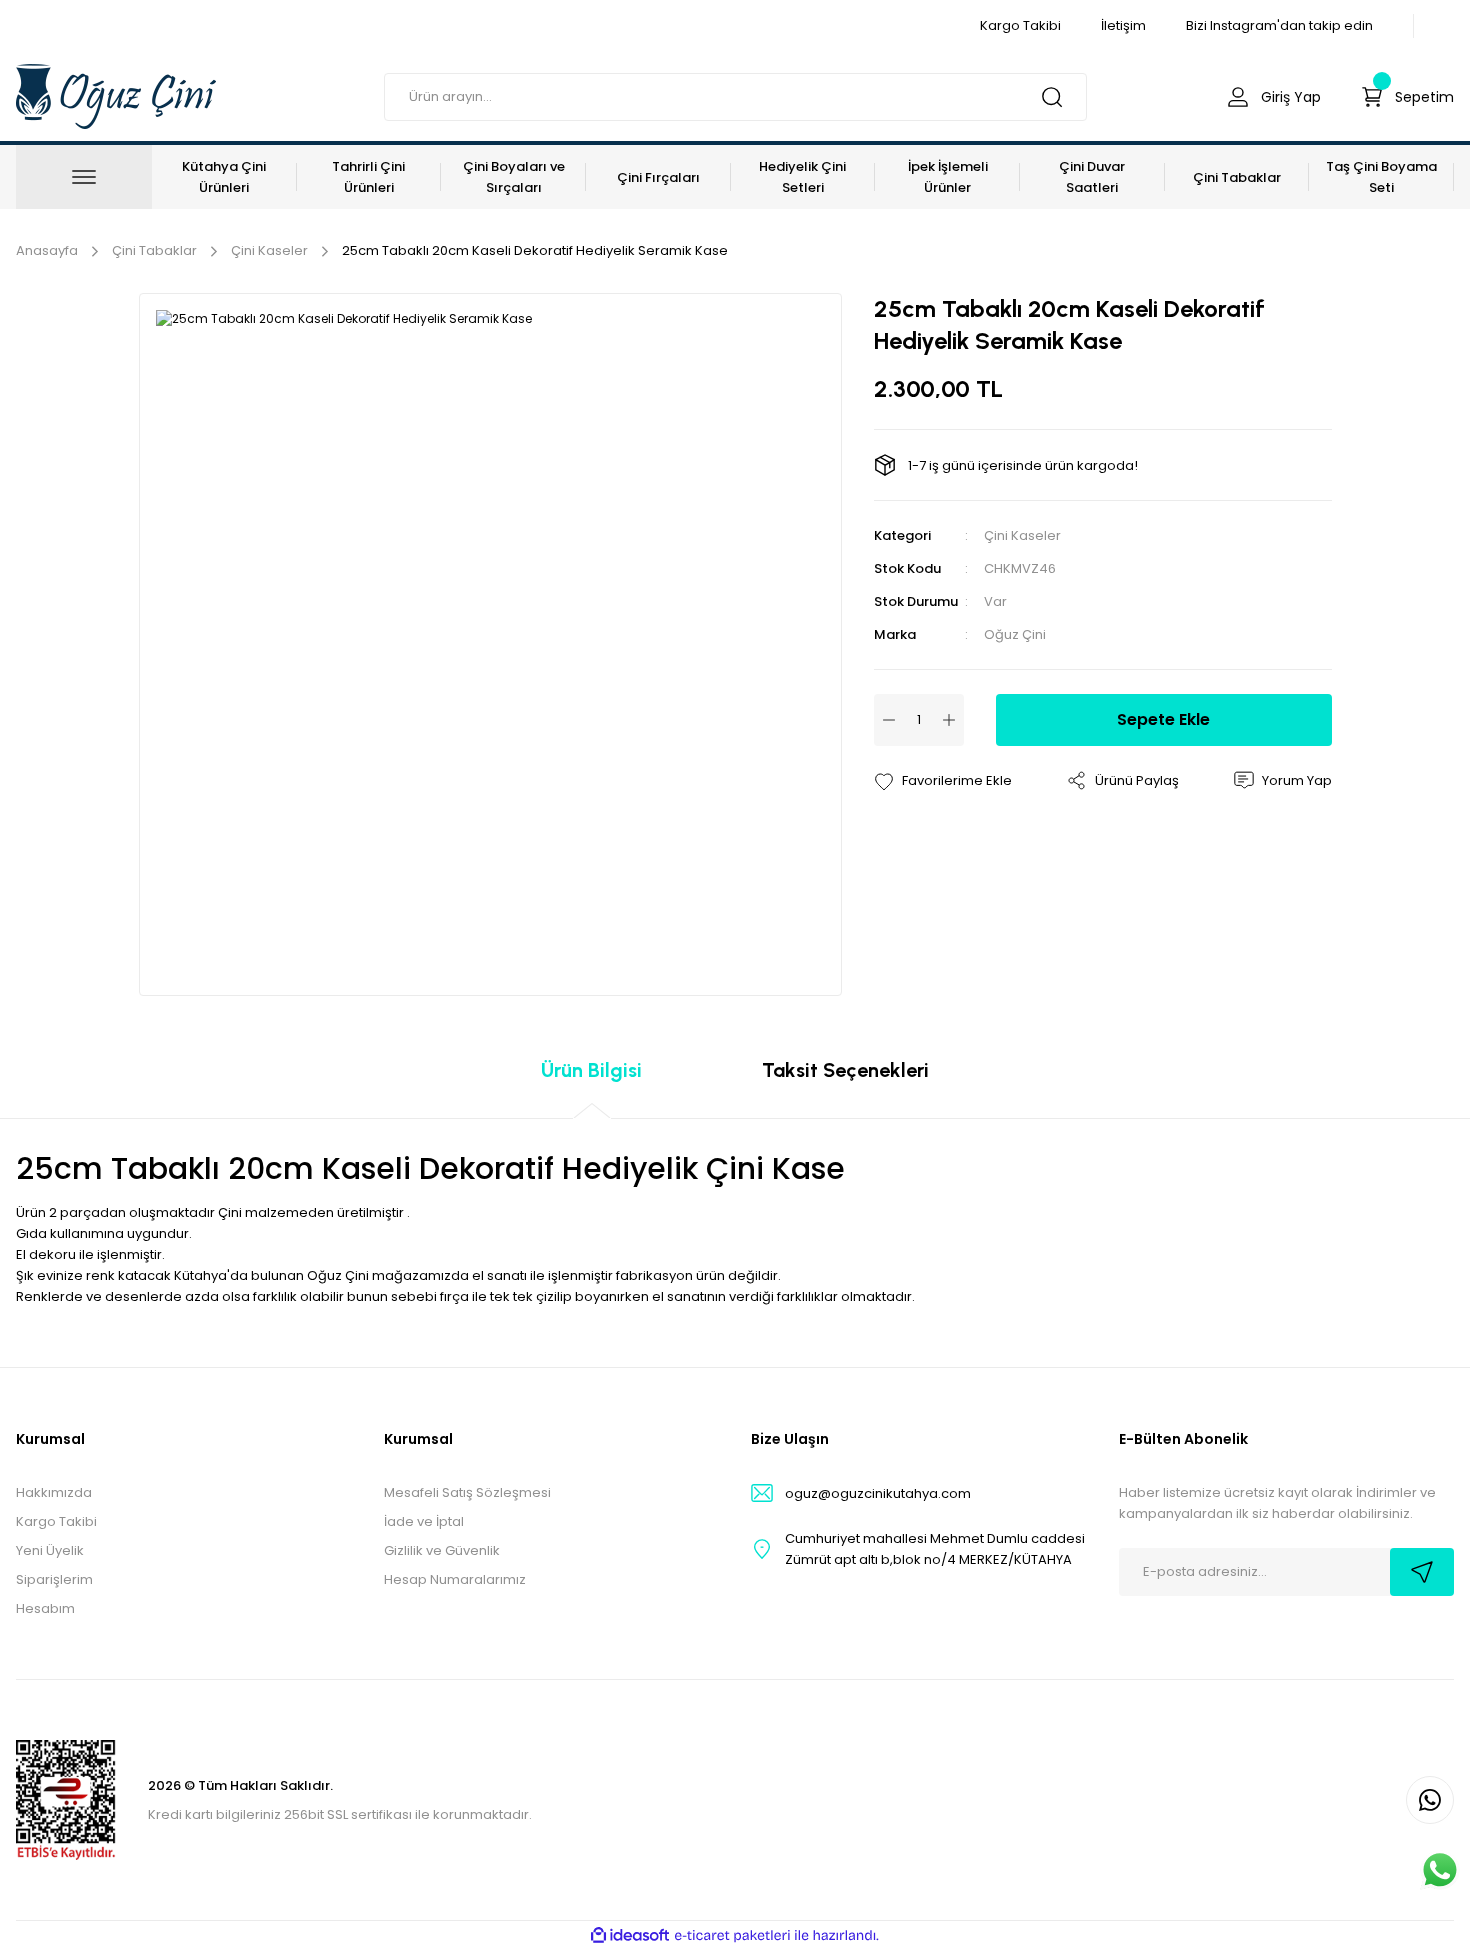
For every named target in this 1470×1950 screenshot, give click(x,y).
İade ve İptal (424, 1521)
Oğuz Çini (1015, 634)
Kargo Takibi (56, 1521)
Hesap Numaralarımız (455, 1579)
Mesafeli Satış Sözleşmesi (467, 1492)
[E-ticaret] (732, 1936)
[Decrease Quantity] (889, 720)
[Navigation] (84, 177)
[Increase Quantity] (949, 720)
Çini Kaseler (1022, 535)
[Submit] (1422, 1572)
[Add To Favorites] (943, 781)
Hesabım (45, 1608)
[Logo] (116, 95)
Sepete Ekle (1163, 719)
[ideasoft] (630, 1935)
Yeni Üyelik (50, 1550)
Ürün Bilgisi (591, 1070)
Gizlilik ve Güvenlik (442, 1550)
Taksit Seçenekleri (845, 1070)
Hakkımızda (54, 1492)
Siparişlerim (54, 1579)
